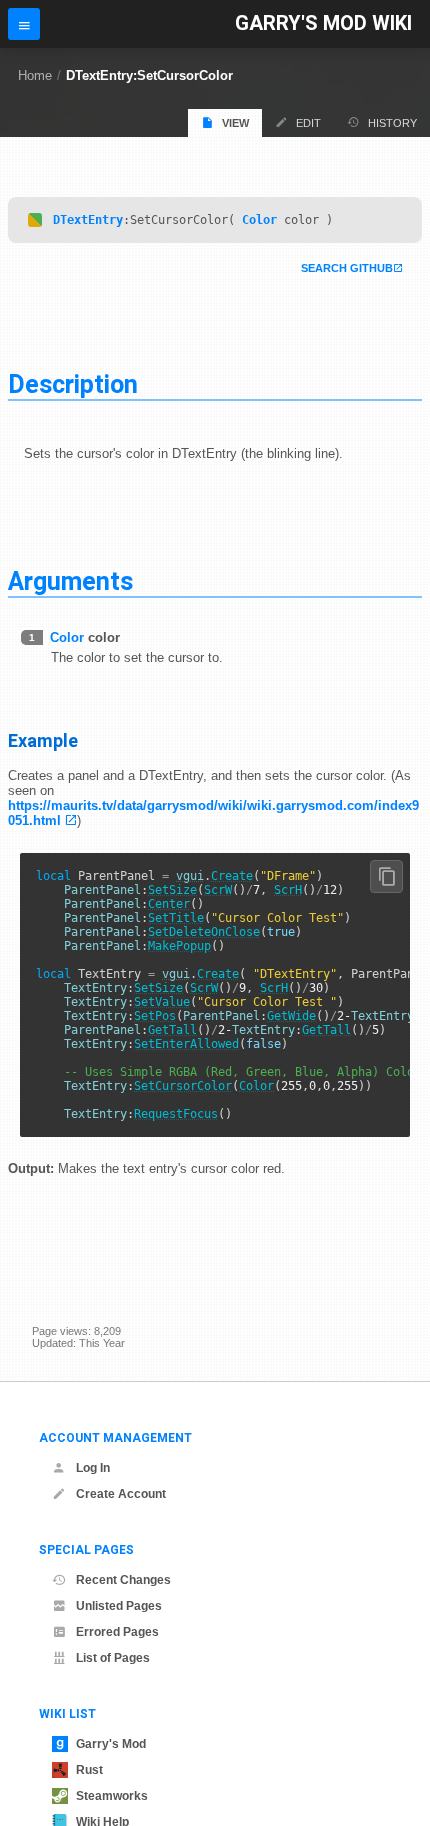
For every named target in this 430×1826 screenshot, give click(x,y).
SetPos (155, 1016)
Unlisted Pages (119, 1606)
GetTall (172, 1030)
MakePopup (179, 946)
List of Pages (113, 1658)
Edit (308, 123)
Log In (93, 1468)
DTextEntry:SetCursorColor (149, 75)
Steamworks (112, 1796)
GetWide (291, 1016)
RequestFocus (176, 1114)
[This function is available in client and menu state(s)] (35, 220)
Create (232, 876)
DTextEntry (88, 220)
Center (169, 904)
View (235, 123)
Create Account (121, 1494)
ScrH (288, 890)
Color (259, 220)
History (392, 123)
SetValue (162, 1002)
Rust (89, 1770)
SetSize (172, 890)
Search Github (347, 268)
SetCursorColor (183, 1086)
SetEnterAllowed (186, 1044)
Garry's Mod (111, 1744)
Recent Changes (123, 1580)
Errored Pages (117, 1632)
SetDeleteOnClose (204, 932)
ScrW (218, 890)
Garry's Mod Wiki (323, 23)
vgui (190, 876)
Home (35, 75)
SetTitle (176, 918)
